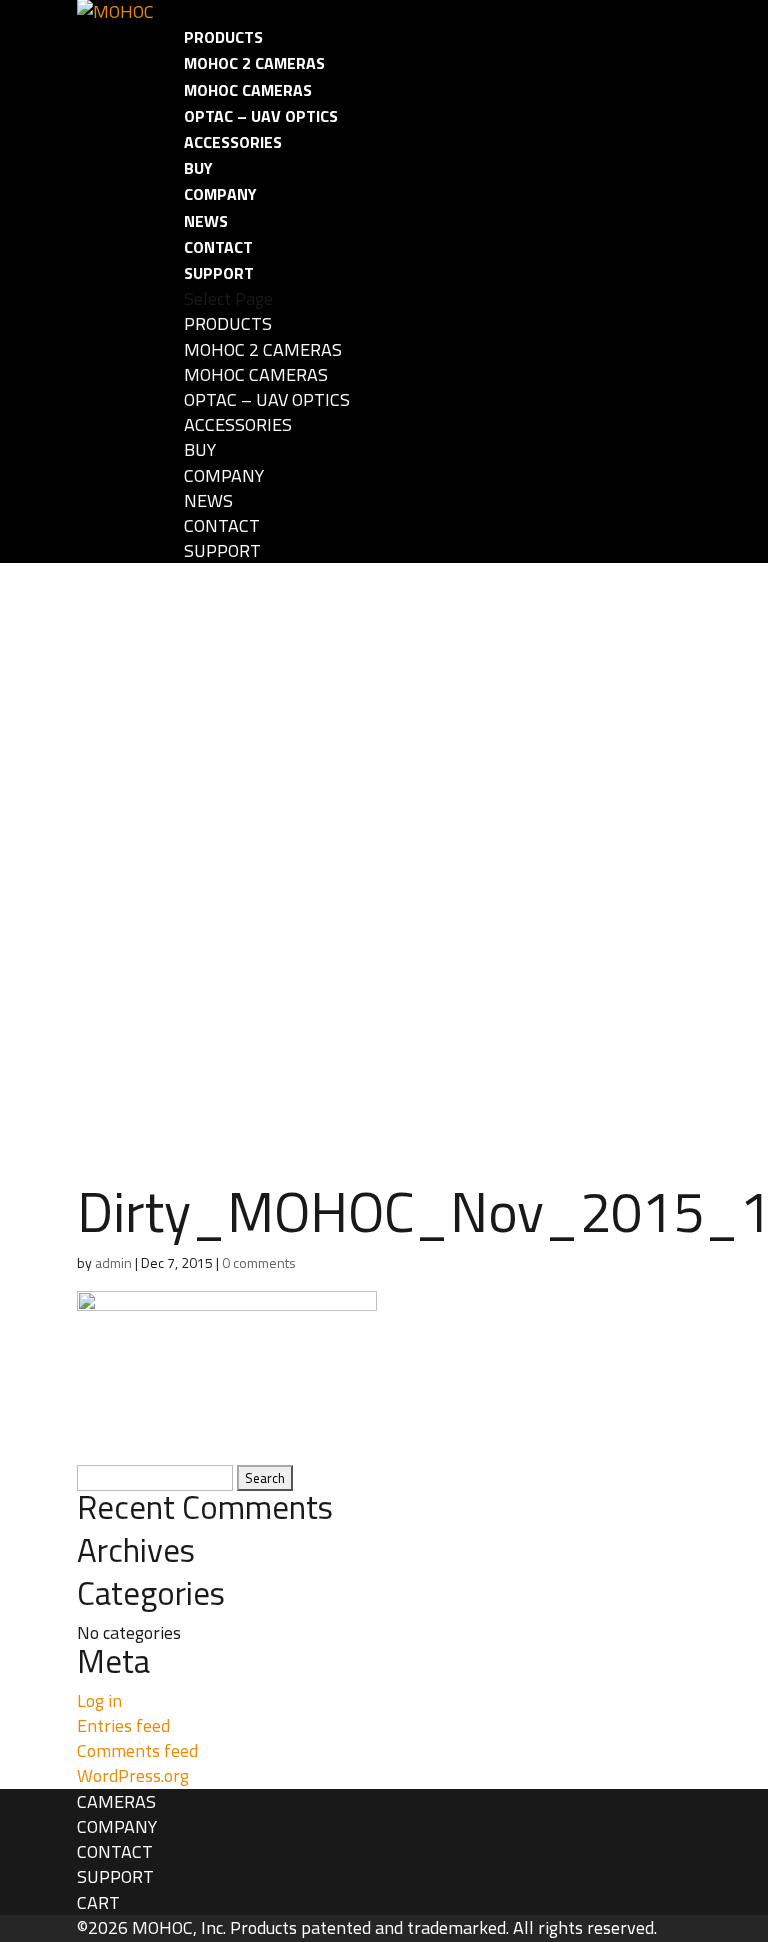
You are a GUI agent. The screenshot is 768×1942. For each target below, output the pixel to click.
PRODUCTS (223, 37)
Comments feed (137, 1750)
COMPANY (220, 194)
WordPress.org (133, 1775)
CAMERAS (116, 1801)
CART (98, 1902)
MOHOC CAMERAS (248, 90)
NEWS (206, 221)
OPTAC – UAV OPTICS (261, 116)
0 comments (259, 1262)
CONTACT (218, 247)
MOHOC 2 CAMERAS (254, 63)
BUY (198, 168)
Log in (99, 1700)
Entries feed (123, 1725)
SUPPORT (219, 273)
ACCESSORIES (233, 142)
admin (113, 1262)
